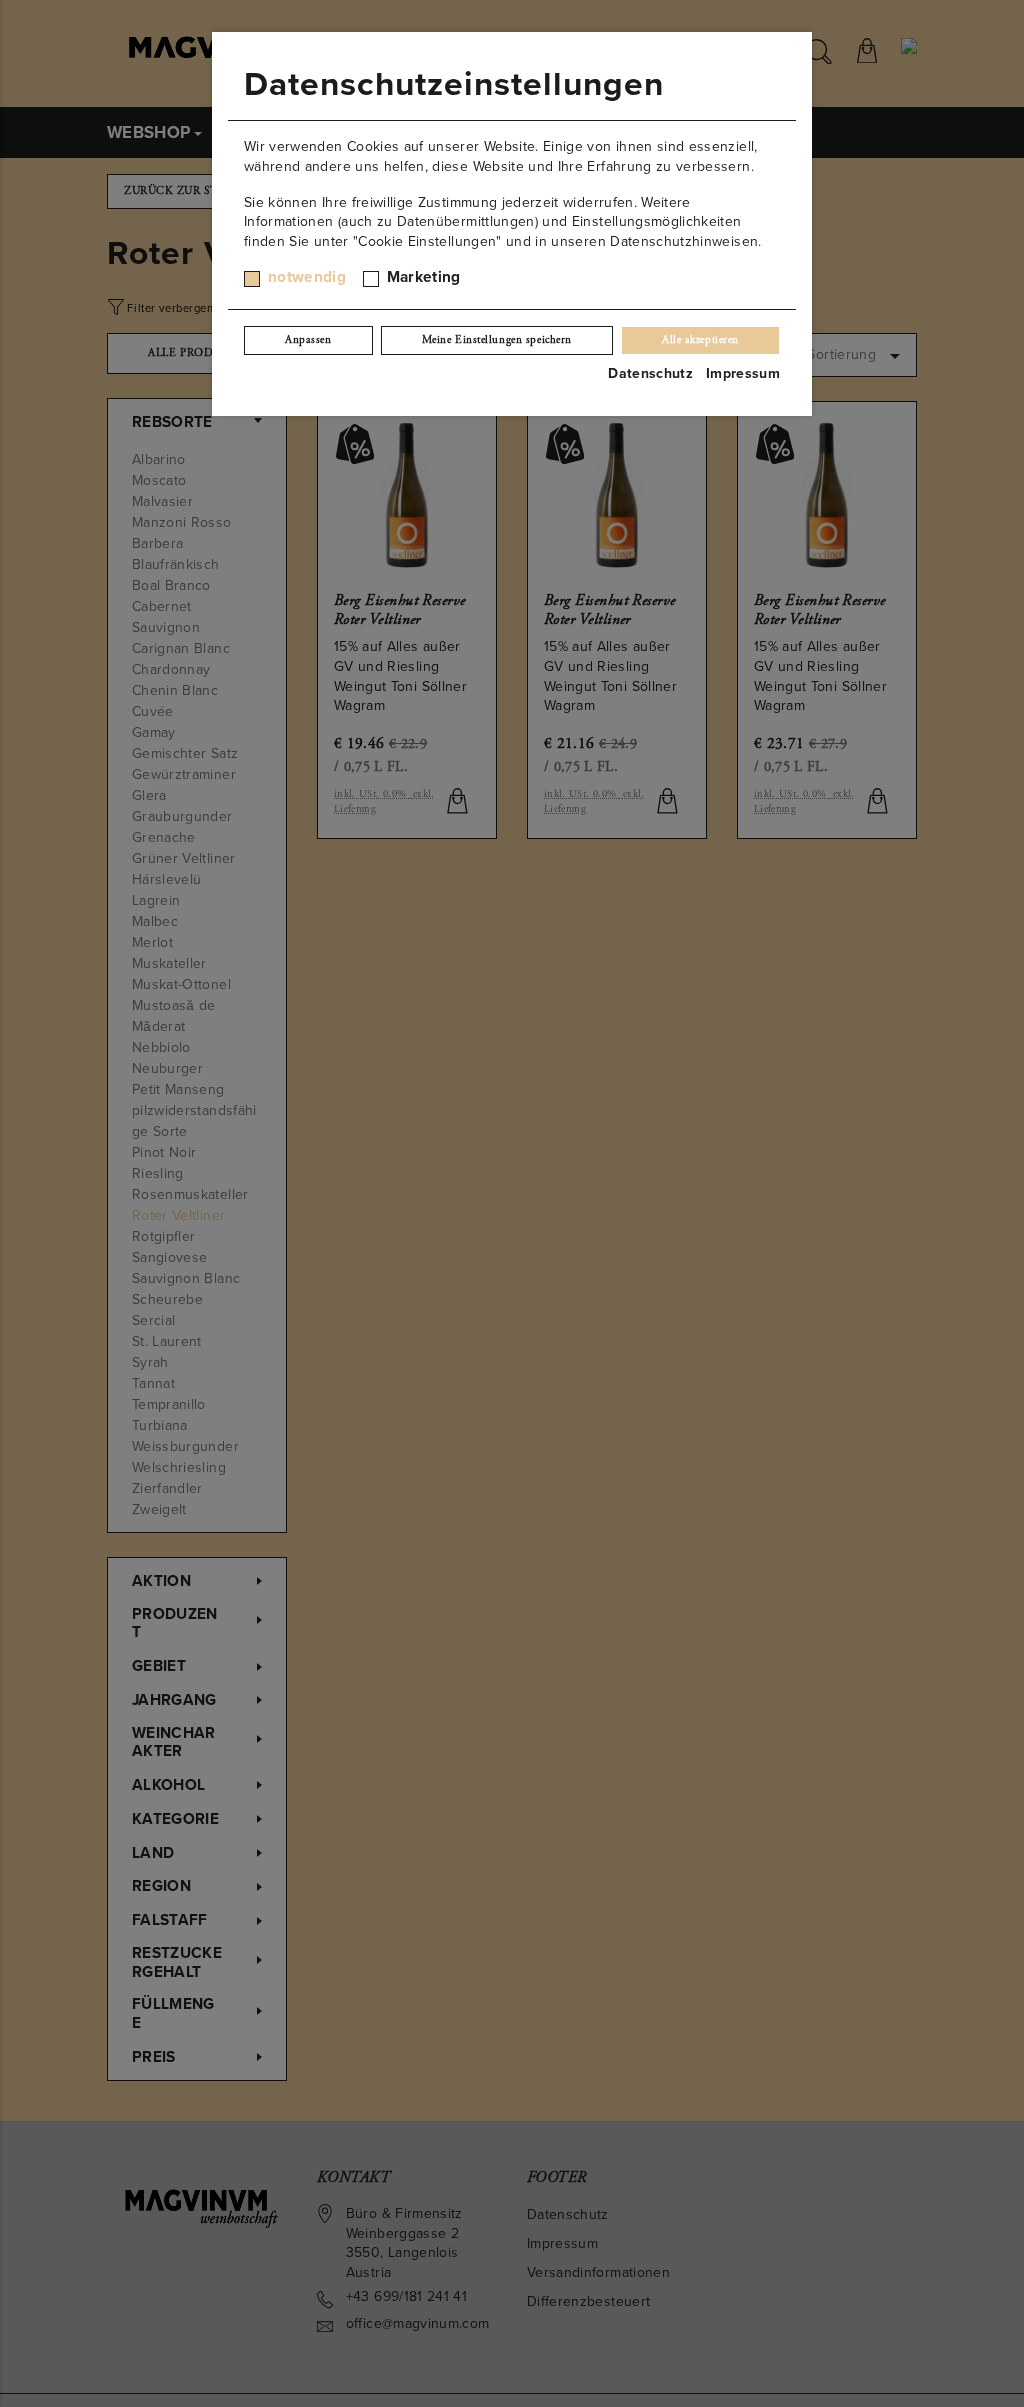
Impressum (743, 373)
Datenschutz (650, 373)
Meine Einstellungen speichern (497, 340)
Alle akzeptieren (700, 340)
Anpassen (308, 340)
